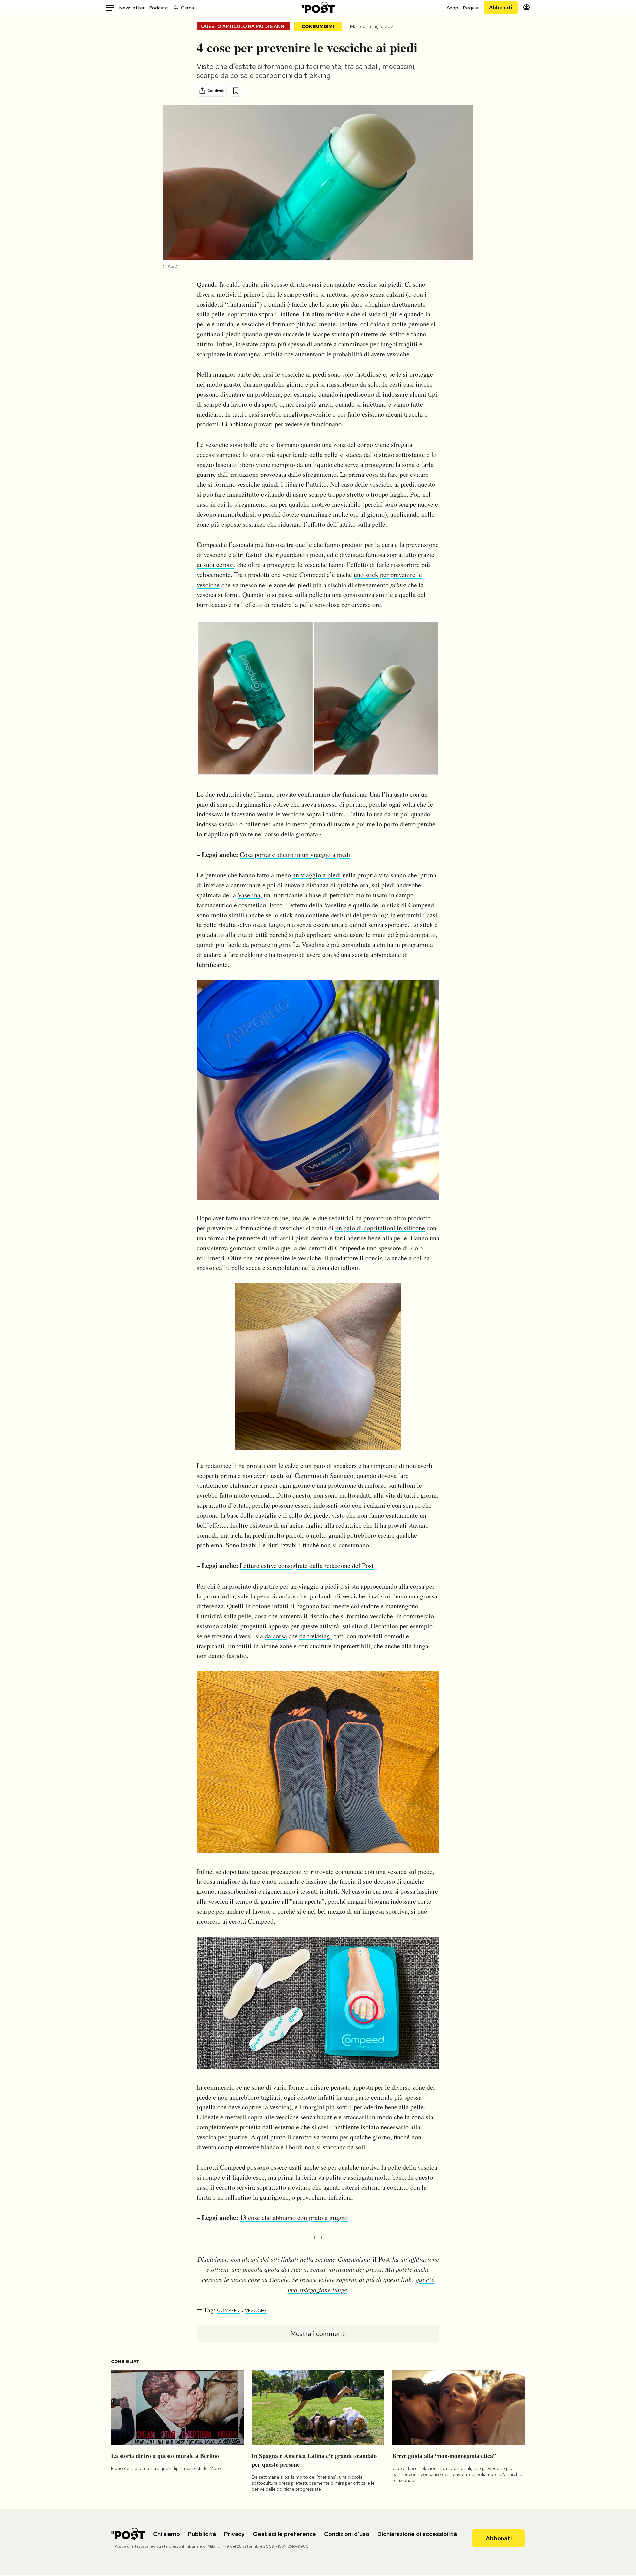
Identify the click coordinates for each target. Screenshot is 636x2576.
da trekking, (316, 1636)
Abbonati (501, 7)
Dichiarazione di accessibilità (417, 2534)
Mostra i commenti (318, 2334)
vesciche (256, 2310)
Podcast (159, 8)
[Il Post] (318, 7)
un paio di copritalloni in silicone (380, 1228)
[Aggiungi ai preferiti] (236, 91)
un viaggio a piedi (317, 875)
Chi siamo (166, 2534)
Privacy (234, 2534)
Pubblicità (202, 2534)
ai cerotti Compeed (248, 1921)
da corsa (276, 1636)
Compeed (228, 2310)
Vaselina (249, 895)
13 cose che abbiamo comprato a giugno (294, 2218)
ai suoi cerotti (215, 564)
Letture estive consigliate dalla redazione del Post (307, 1566)
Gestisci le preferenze (284, 2534)
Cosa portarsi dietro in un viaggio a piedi (295, 854)
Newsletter (132, 8)
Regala (471, 8)
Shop (453, 8)
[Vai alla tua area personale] (527, 7)
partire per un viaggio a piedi (299, 1586)
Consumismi (318, 26)
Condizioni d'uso (347, 2534)
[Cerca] (176, 7)
